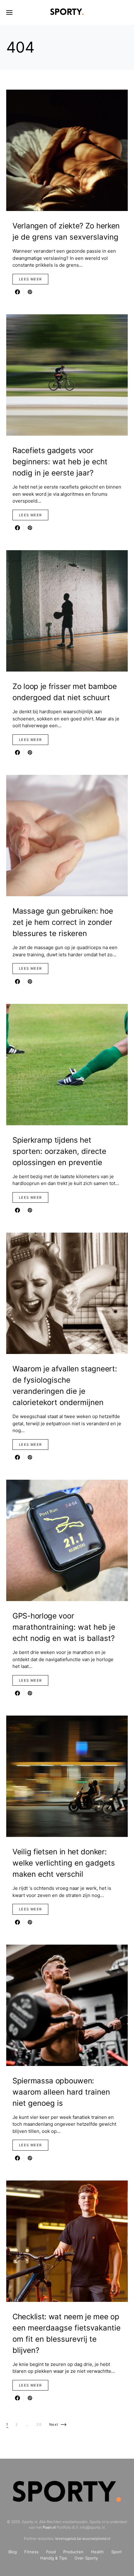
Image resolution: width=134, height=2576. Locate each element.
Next (54, 2424)
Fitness (31, 2552)
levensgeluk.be (68, 2539)
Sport (117, 2552)
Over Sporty (86, 2558)
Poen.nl (49, 2527)
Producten (73, 2552)
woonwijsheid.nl (96, 2539)
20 (39, 2424)
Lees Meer (30, 279)
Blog (13, 2552)
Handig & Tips (54, 2558)
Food (51, 2552)
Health (97, 2552)
